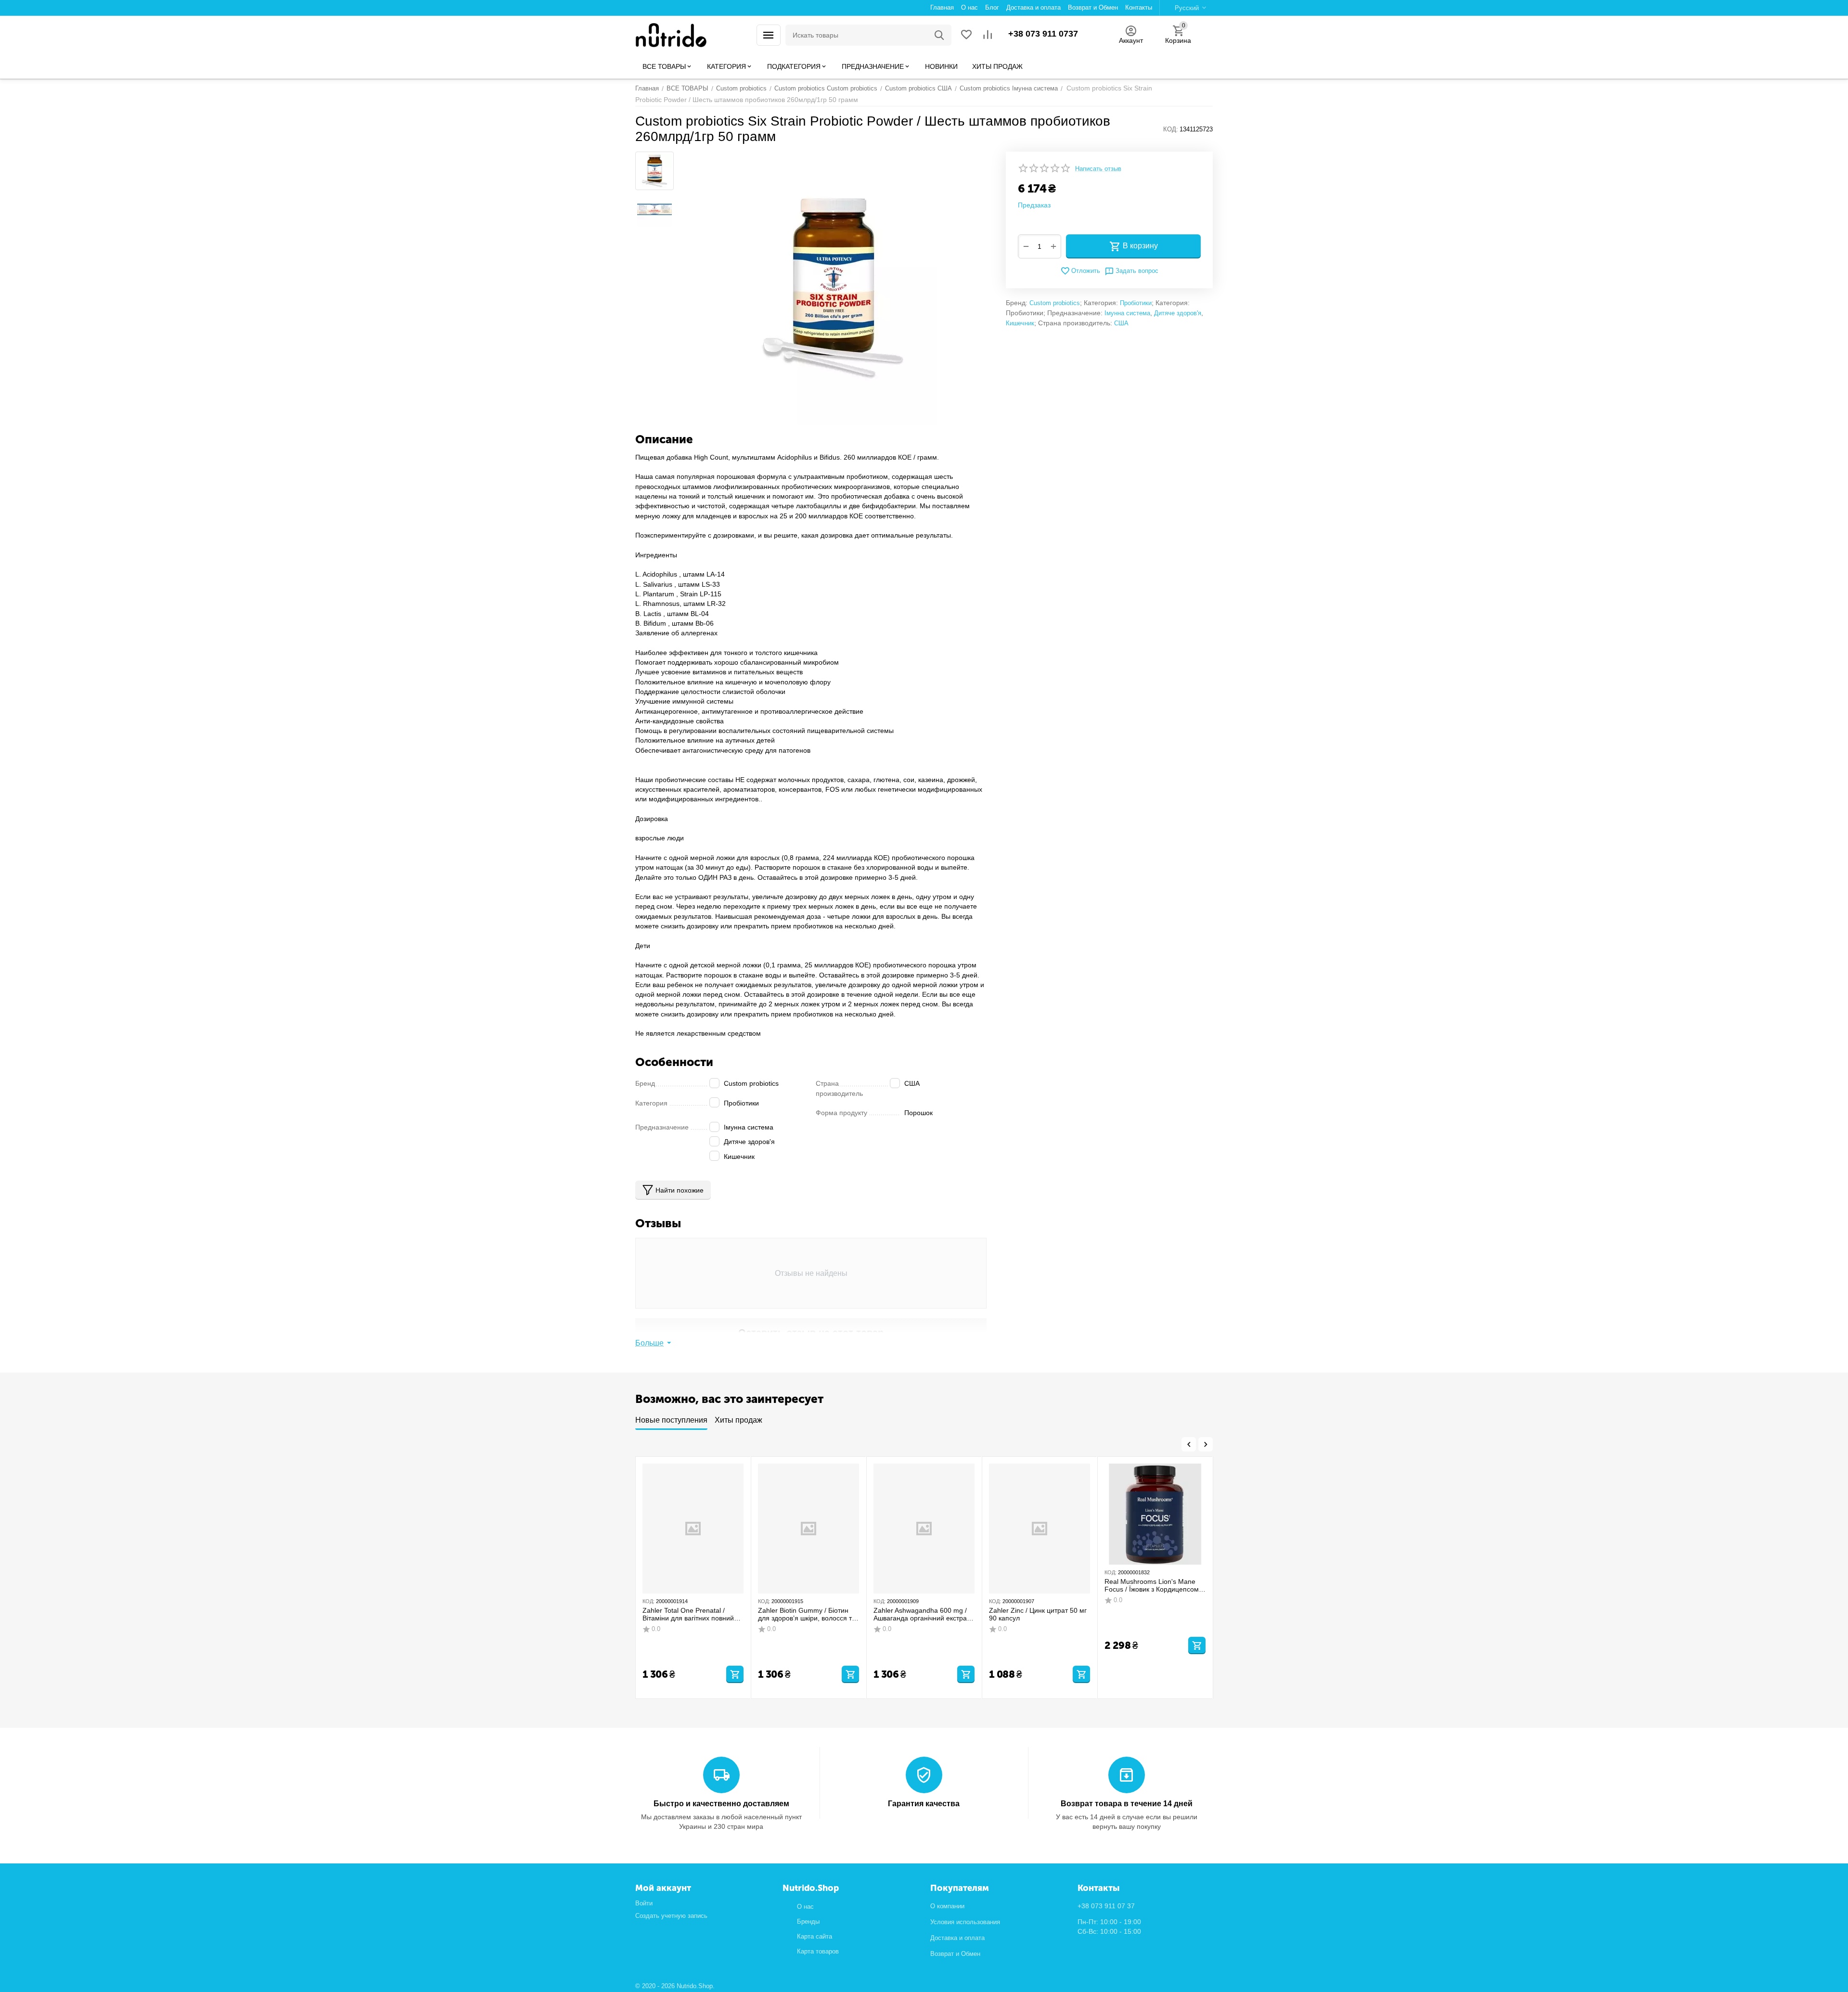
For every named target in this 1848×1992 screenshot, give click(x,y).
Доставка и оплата (957, 1938)
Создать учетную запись (671, 1916)
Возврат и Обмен (955, 1954)
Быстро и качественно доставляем (721, 1804)
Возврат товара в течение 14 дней (1127, 1804)
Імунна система (1127, 313)
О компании (947, 1906)
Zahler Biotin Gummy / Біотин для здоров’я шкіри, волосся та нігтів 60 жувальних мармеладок (807, 1615)
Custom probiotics (1055, 303)
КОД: (1171, 129)
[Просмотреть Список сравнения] (988, 35)
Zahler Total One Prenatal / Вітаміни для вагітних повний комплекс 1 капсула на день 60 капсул (692, 1615)
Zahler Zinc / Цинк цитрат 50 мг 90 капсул (1038, 1614)
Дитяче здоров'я (1178, 313)
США (1121, 323)
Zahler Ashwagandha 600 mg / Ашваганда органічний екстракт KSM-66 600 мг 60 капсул (923, 1615)
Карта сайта (815, 1936)
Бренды (808, 1921)
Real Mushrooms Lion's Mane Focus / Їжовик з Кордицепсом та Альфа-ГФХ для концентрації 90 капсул (1155, 1586)
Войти (644, 1903)
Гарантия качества (924, 1804)
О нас (805, 1907)
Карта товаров (818, 1951)
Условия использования (965, 1922)
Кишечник (1020, 323)
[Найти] (939, 35)
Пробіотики (1136, 303)
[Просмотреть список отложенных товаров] (966, 35)
